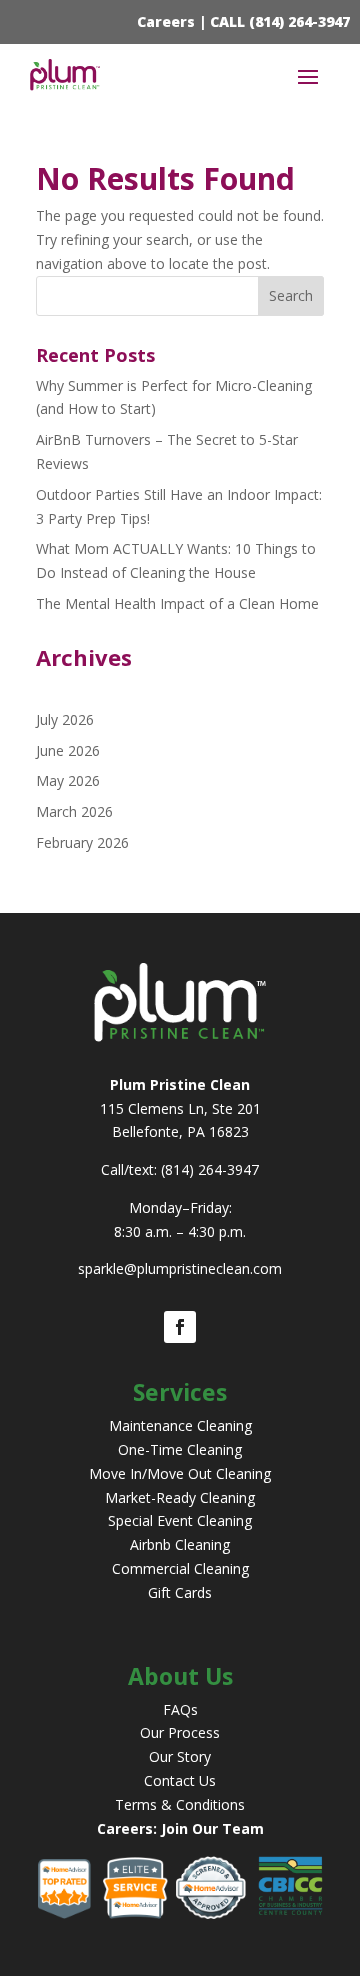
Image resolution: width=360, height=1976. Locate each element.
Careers (166, 21)
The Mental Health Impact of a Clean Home (177, 603)
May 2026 (68, 780)
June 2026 (68, 750)
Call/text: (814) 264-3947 (180, 1169)
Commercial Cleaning (180, 1568)
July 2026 (65, 719)
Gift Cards (180, 1592)
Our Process (180, 1732)
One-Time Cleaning (180, 1449)
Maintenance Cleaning (180, 1425)
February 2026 (82, 842)
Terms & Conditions (180, 1804)
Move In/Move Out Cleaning (180, 1473)
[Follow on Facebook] (180, 1327)
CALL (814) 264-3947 (280, 21)
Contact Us (180, 1780)
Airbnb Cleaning (180, 1544)
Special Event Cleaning (180, 1520)
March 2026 (74, 811)
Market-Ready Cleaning (180, 1497)
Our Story (180, 1756)
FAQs (180, 1709)
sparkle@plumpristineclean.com (180, 1268)
